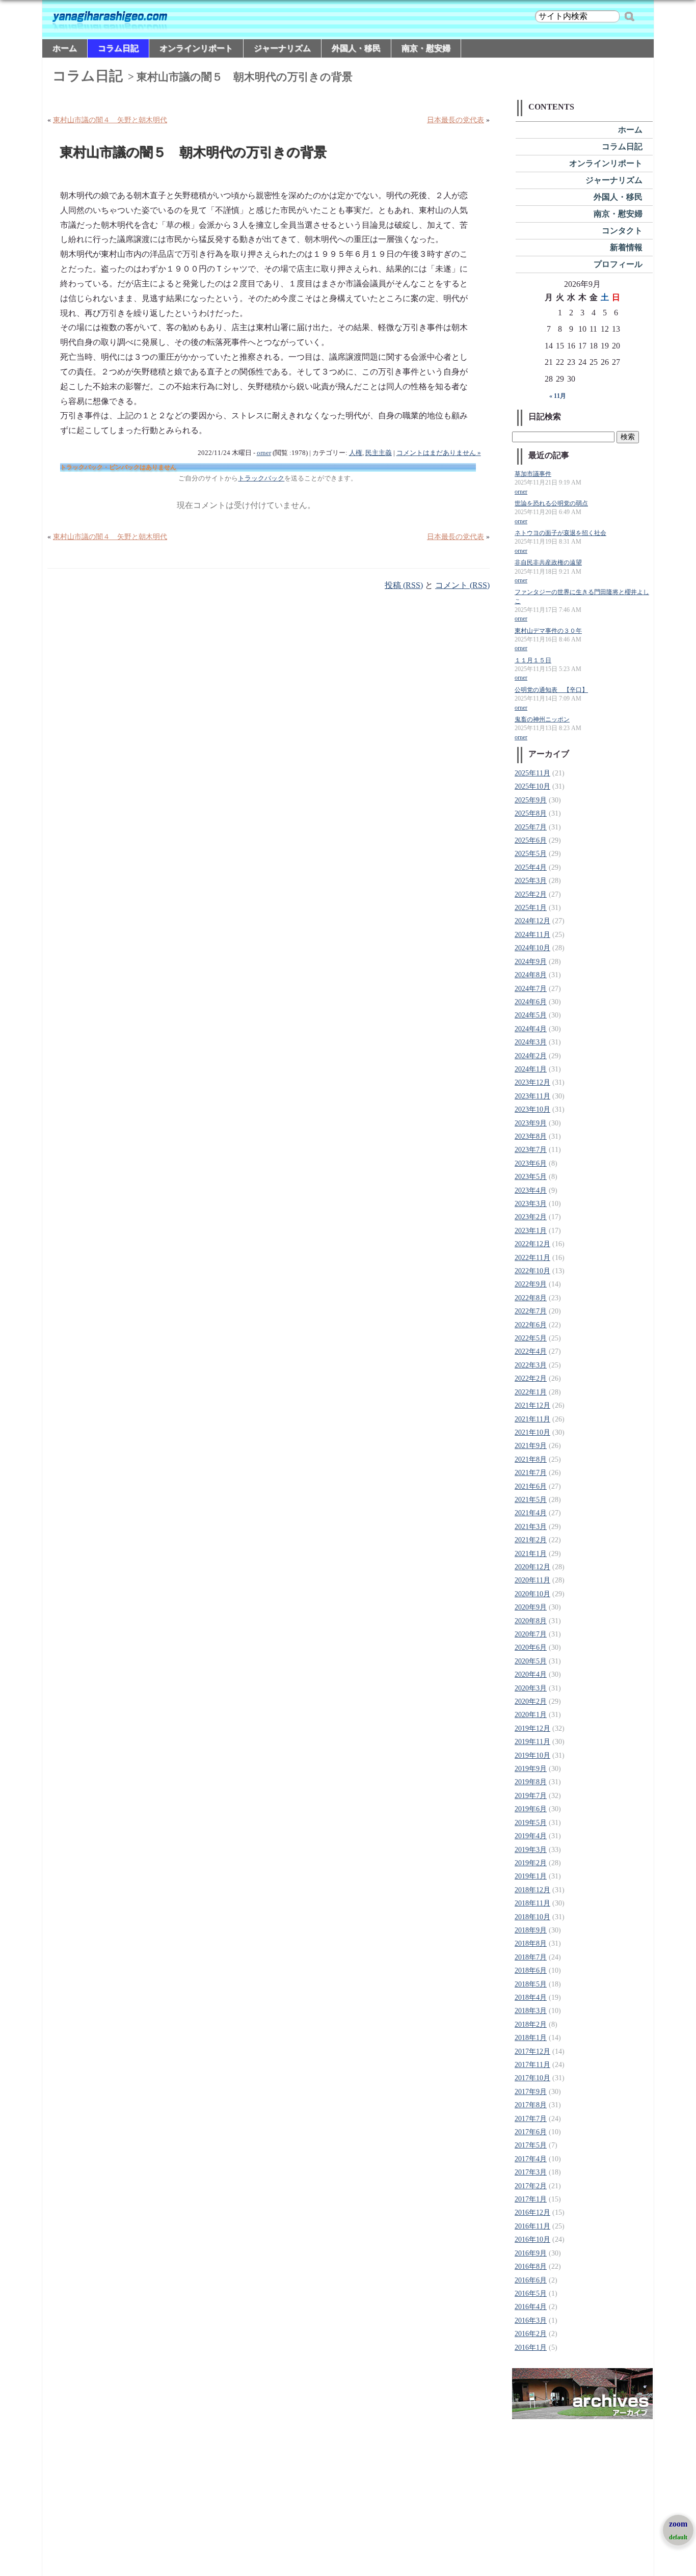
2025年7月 (531, 827)
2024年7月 (531, 989)
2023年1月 (531, 1231)
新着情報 (626, 247)
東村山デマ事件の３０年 (548, 631)
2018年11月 (532, 1903)
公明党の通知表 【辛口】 (551, 690)
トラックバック (261, 478)
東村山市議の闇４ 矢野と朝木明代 (110, 120)
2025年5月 (531, 854)
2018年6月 (531, 1970)
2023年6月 (531, 1163)
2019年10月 (532, 1755)
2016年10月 (532, 2239)
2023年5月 (531, 1177)
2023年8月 (531, 1136)
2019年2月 (531, 1863)
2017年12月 (532, 2051)
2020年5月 (531, 1661)
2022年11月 (532, 1258)
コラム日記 (118, 48)
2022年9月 (531, 1284)
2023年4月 (531, 1190)
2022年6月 (531, 1325)
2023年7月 (531, 1150)
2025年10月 (532, 786)
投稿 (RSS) (404, 585)
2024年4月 (531, 1029)
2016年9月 (531, 2253)
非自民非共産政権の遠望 (548, 563)
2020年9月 (531, 1607)
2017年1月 (531, 2199)
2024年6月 (531, 1002)
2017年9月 (531, 2092)
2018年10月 (532, 1917)
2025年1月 (531, 908)
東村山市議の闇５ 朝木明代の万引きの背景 (194, 153)
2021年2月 (531, 1540)
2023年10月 (532, 1109)
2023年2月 (531, 1217)
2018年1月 (531, 2038)
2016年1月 (531, 2347)
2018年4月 (531, 1997)
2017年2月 (531, 2186)
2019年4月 (531, 1836)
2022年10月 (532, 1271)
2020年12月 (532, 1567)
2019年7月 (531, 1796)
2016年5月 (531, 2293)
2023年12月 (532, 1082)
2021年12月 (532, 1405)
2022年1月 (531, 1392)
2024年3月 (531, 1042)
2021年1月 (531, 1554)
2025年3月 (531, 881)
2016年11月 (532, 2226)
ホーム (65, 48)
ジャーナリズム (282, 48)
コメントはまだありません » (439, 453)
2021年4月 (531, 1513)
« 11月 (558, 396)
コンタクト (622, 231)
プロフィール (618, 264)
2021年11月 (532, 1419)
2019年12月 (532, 1728)
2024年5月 (531, 1015)
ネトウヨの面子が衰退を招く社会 (560, 533)
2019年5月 (531, 1823)
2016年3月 (531, 2320)
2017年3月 (531, 2172)
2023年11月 (532, 1096)
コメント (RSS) (462, 585)
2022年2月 (531, 1378)
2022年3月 (531, 1365)
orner (264, 453)
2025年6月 (531, 840)
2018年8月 (531, 1943)
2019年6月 (531, 1809)
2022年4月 (531, 1351)
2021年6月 (531, 1486)
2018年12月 (532, 1890)
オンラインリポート (196, 48)
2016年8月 (531, 2266)
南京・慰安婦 (426, 48)
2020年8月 (531, 1621)
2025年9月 (531, 800)
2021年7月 (531, 1473)
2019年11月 (532, 1742)
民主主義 (379, 453)
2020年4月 (531, 1674)
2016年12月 (532, 2212)
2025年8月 (531, 813)
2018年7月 (531, 1957)
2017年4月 (531, 2159)
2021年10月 (532, 1432)
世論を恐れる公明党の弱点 (551, 504)
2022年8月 (531, 1298)
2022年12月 (532, 1244)
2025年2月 (531, 894)
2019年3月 (531, 1850)
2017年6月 (531, 2132)
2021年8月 (531, 1459)
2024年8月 (531, 975)
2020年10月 (532, 1594)
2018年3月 (531, 2011)
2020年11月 (532, 1580)
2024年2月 (531, 1056)
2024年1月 (531, 1069)
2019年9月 (531, 1769)
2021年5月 (531, 1500)
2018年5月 (531, 1984)
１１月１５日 (533, 661)
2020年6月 (531, 1647)
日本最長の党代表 (456, 120)
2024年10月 (532, 948)
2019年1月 (531, 1876)
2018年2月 (531, 2024)
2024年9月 (531, 962)
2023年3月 (531, 1204)
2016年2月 (531, 2334)
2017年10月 (532, 2078)
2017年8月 (531, 2105)
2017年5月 (531, 2145)
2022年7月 (531, 1311)
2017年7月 (531, 2119)
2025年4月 (531, 867)
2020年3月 (531, 1688)
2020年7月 (531, 1634)
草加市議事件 (533, 474)
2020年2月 (531, 1701)
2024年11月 (532, 935)
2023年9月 (531, 1123)
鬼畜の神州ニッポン (542, 720)
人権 (356, 453)
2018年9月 (531, 1930)
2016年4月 (531, 2307)
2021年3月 (531, 1527)
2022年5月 (531, 1338)
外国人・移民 (356, 48)
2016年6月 (531, 2280)
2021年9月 (531, 1446)
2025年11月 (532, 773)
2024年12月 (532, 921)
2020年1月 (531, 1715)
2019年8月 (531, 1782)
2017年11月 (532, 2065)
